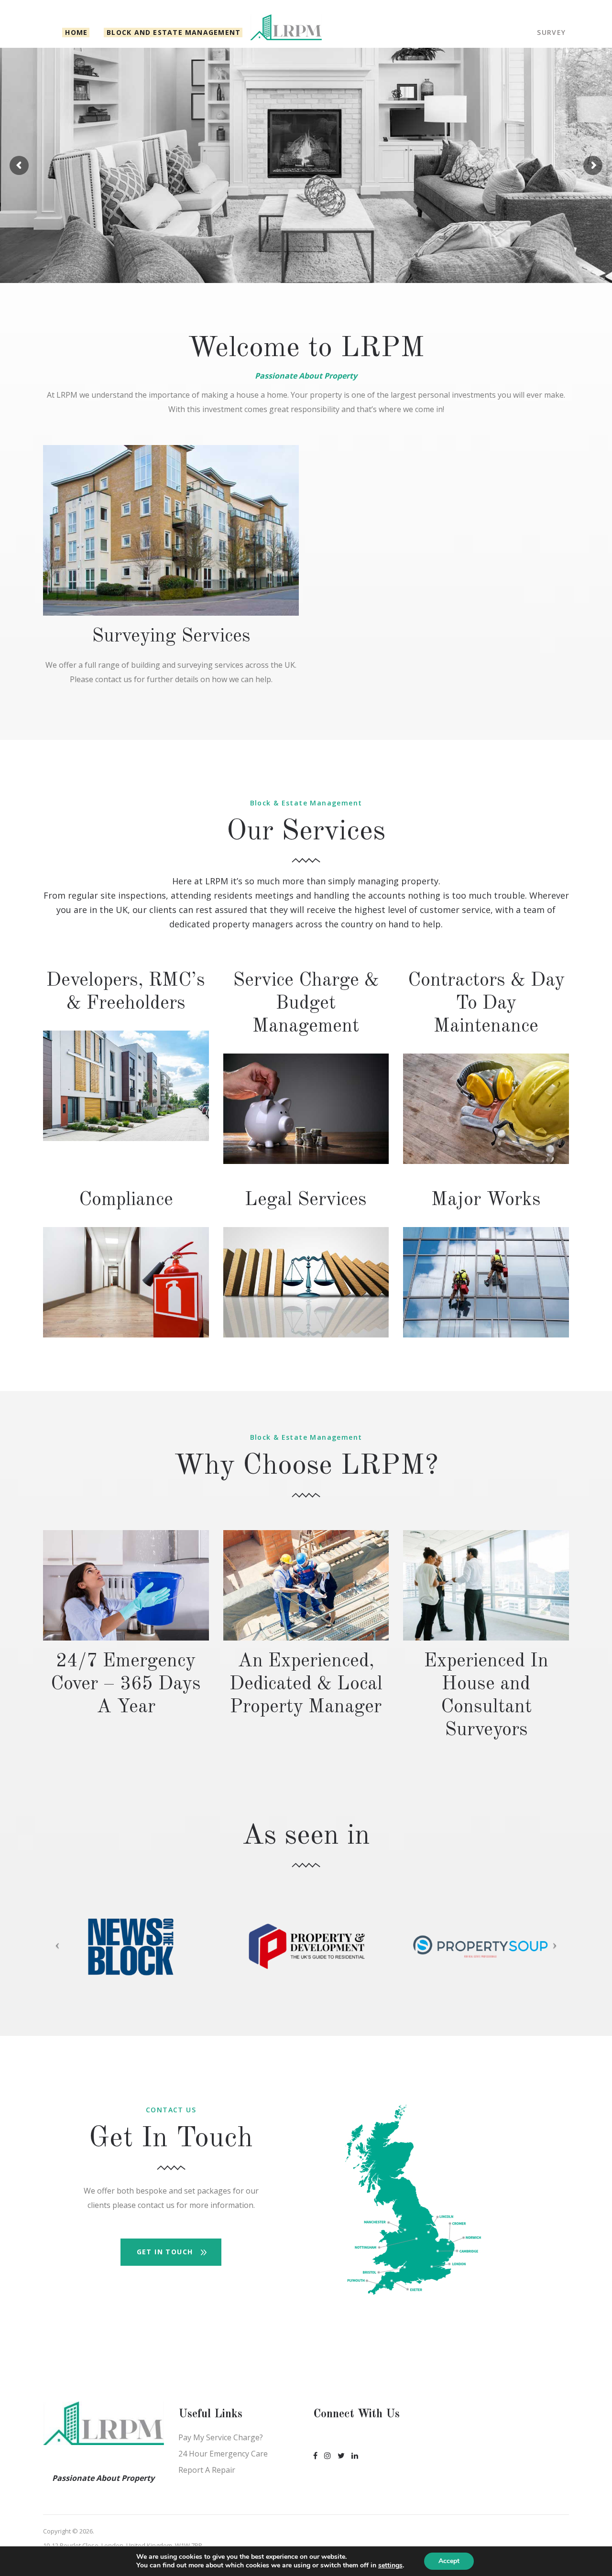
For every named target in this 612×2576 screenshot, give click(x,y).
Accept (449, 2561)
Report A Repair (207, 2470)
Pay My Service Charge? (221, 2437)
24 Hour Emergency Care (223, 2454)
